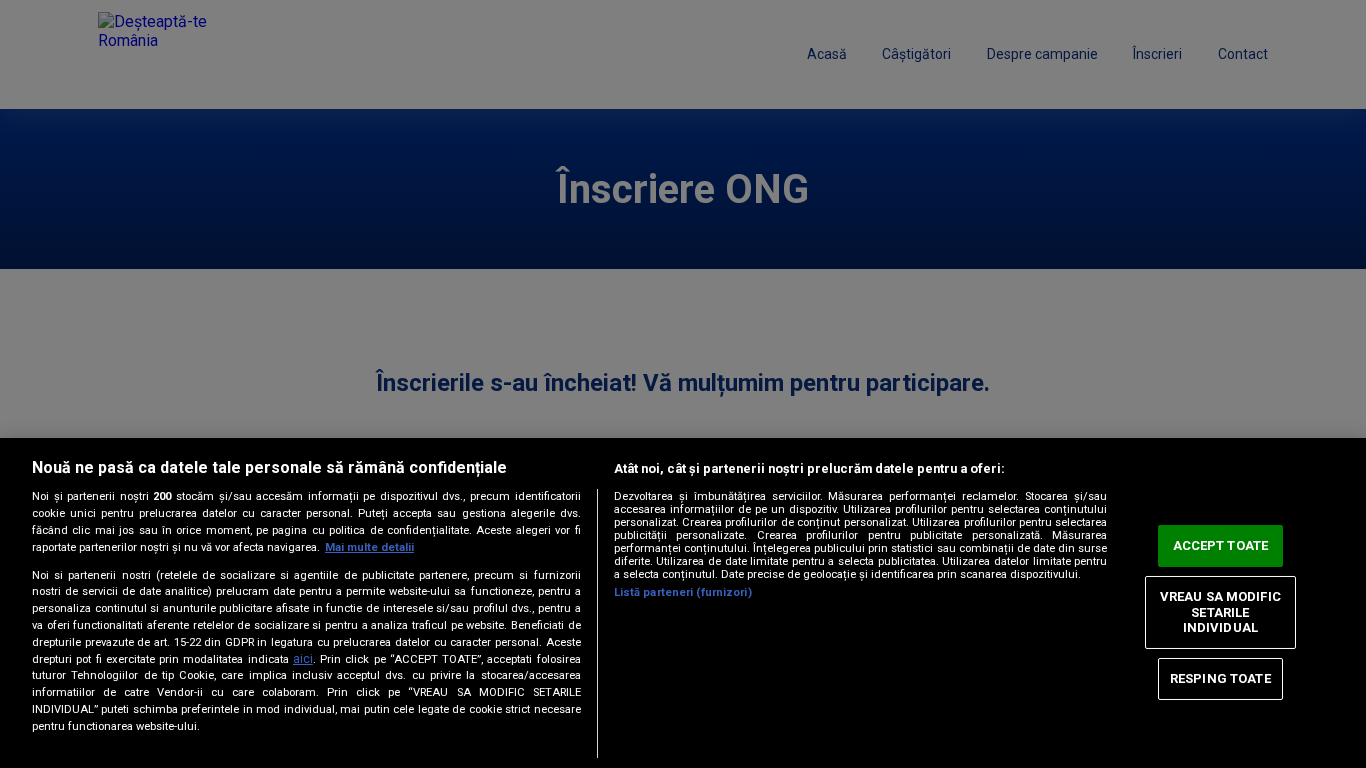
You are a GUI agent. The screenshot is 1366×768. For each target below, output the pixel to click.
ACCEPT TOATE (1221, 545)
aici (303, 659)
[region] (683, 603)
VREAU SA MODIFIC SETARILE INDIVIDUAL (1220, 612)
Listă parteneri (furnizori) (683, 592)
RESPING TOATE (1220, 678)
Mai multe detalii (369, 547)
